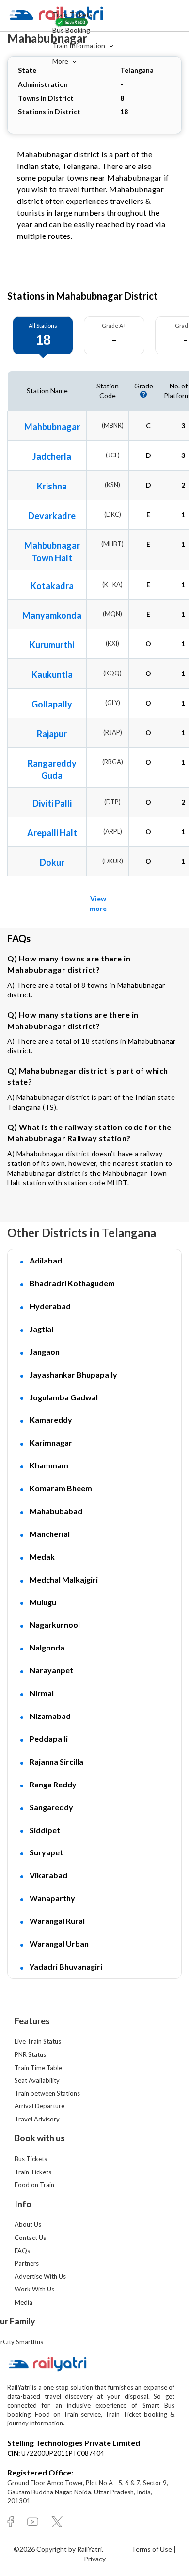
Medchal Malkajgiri (64, 1579)
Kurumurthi (52, 645)
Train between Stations (47, 2093)
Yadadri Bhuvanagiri (66, 1966)
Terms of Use (152, 2549)
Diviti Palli (52, 803)
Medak (42, 1557)
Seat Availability (37, 2080)
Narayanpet (51, 1670)
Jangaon (45, 1352)
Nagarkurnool (55, 1625)
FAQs (22, 2251)
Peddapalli (49, 1739)
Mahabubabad (56, 1511)
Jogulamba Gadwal (64, 1397)
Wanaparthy (52, 1898)
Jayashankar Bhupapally (73, 1374)
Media (24, 2302)
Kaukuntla (52, 674)
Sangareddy (51, 1807)
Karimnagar (51, 1442)
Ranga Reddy (53, 1784)
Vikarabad (48, 1875)
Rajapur (52, 734)
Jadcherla (52, 456)
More (61, 61)
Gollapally (52, 704)
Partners (27, 2263)
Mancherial (50, 1534)
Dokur (52, 862)
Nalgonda (47, 1647)
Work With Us (34, 2289)
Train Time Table (38, 2068)
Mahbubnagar (52, 427)
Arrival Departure (39, 2106)
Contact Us (30, 2238)
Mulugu (43, 1602)
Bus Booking (71, 30)
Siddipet (45, 1830)
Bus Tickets (31, 2159)
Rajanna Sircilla (56, 1761)
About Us (28, 2224)
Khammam (49, 1465)
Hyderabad (50, 1306)
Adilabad (46, 1260)
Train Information (79, 45)
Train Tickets (72, 14)
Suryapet (46, 1852)
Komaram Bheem (61, 1488)
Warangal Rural (57, 1921)
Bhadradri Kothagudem (72, 1283)
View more (98, 903)
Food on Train (34, 2185)
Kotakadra (52, 586)
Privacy (95, 2559)
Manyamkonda (52, 615)
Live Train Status (38, 2041)
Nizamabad (50, 1716)
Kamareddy (51, 1420)
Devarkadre (52, 516)
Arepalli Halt (52, 833)
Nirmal (42, 1693)
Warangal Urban (59, 1944)
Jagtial (41, 1329)
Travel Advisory (37, 2119)
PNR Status (30, 2054)
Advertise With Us (40, 2276)
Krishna (52, 486)
